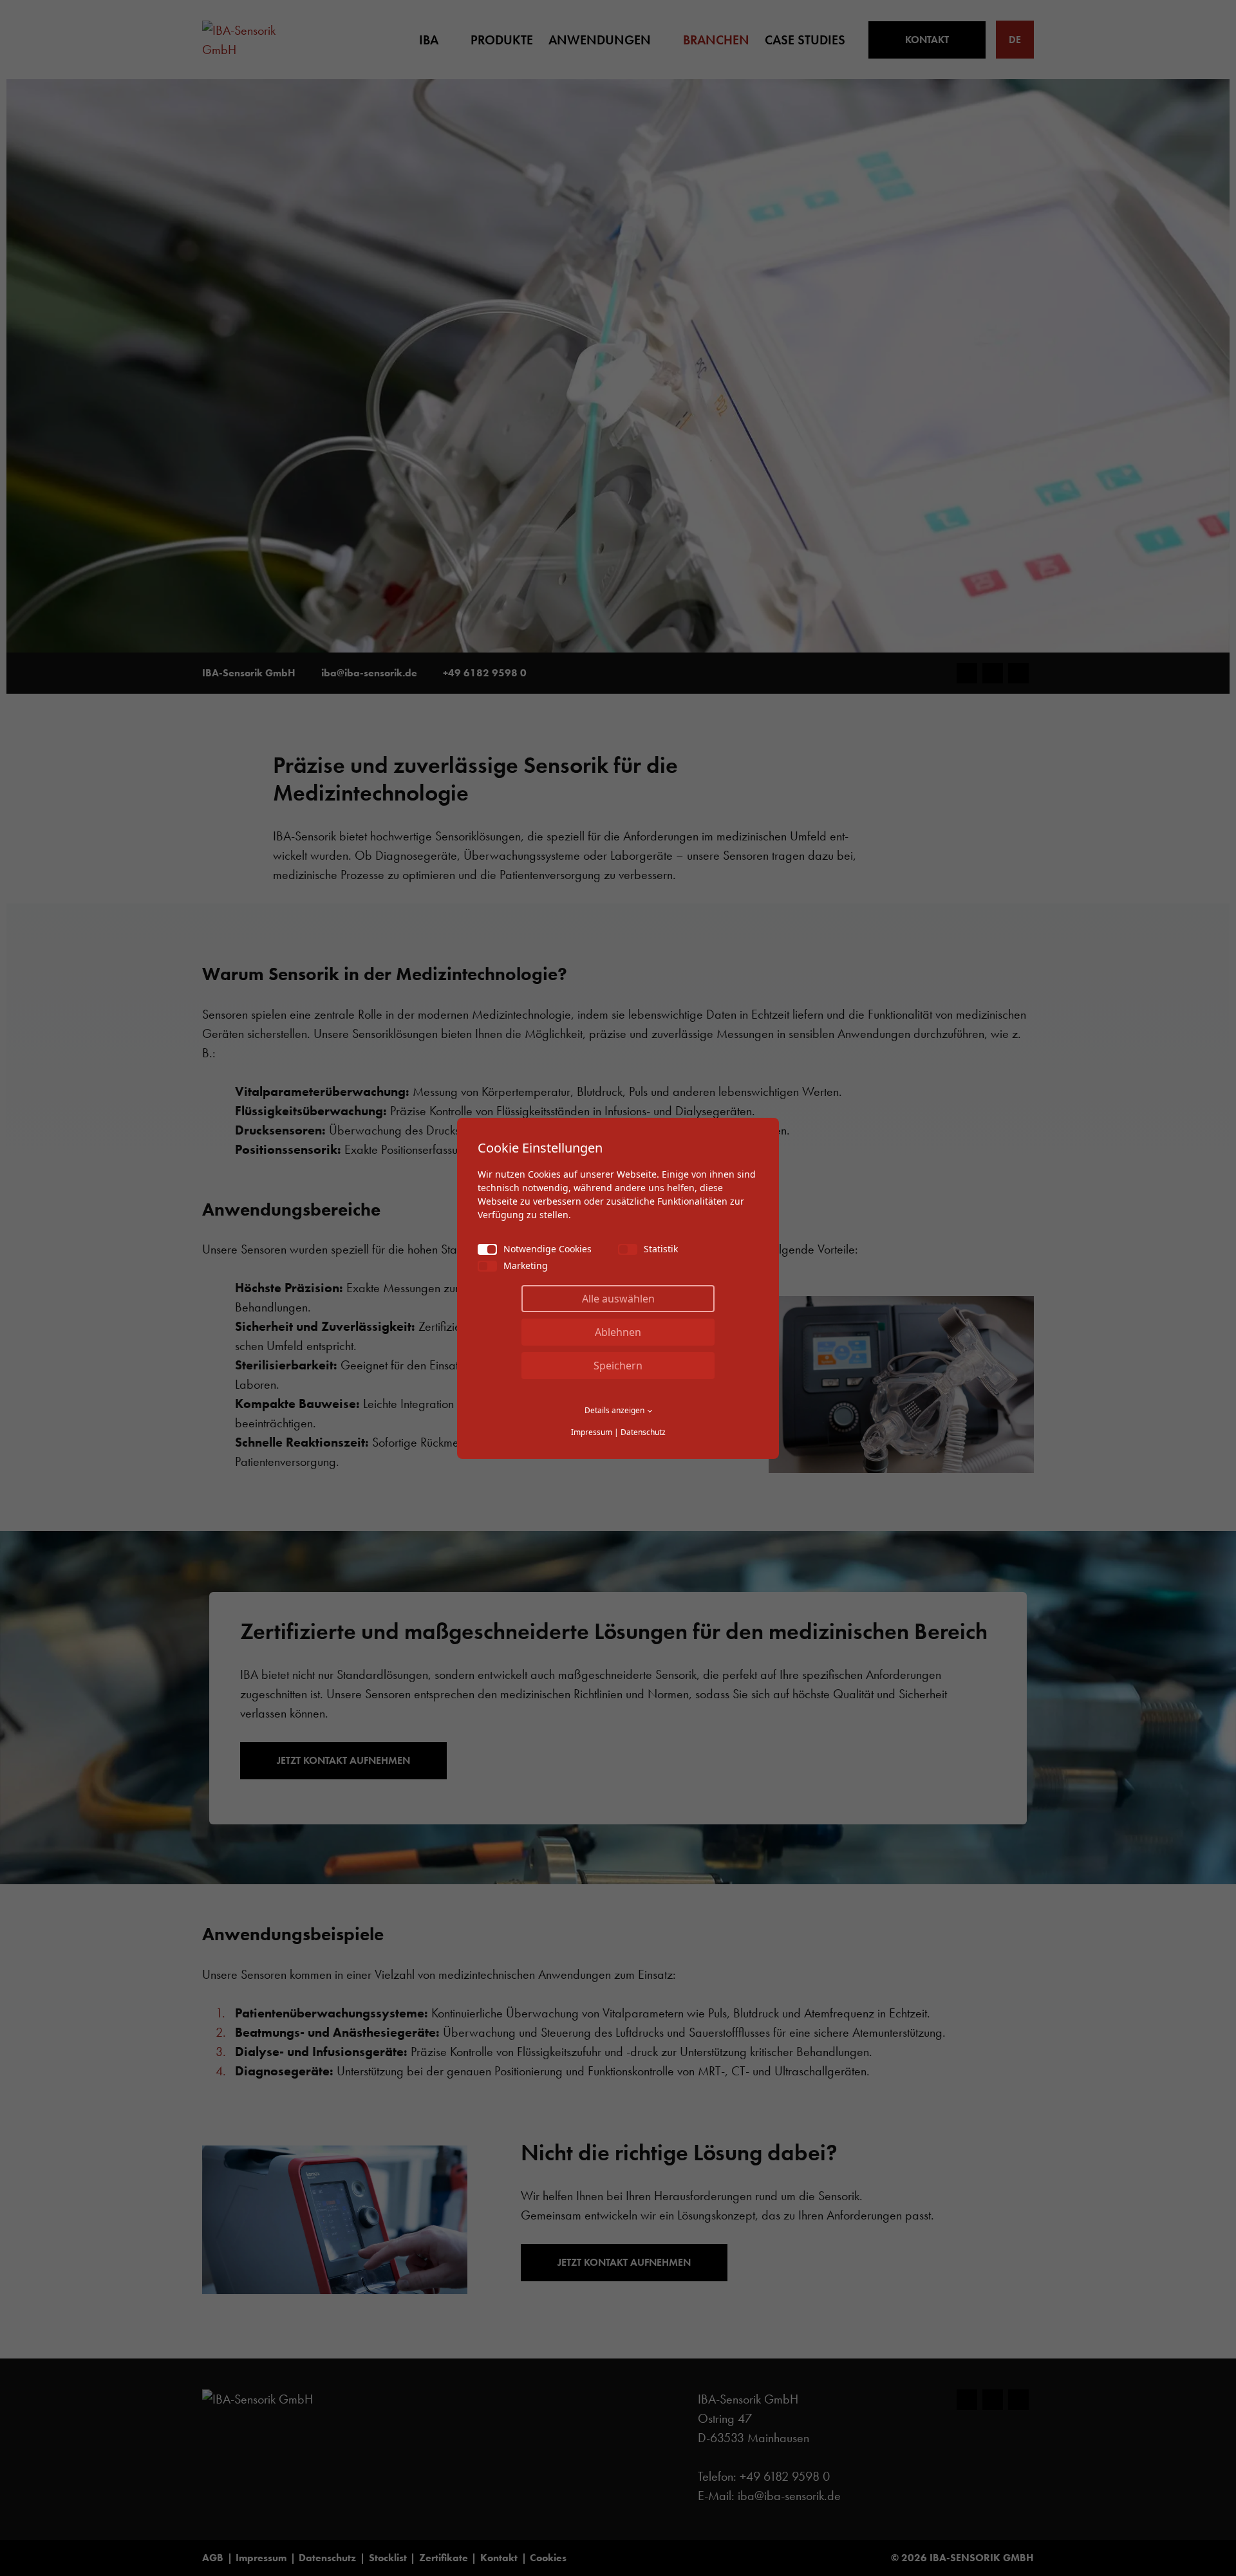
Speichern (618, 1366)
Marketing (526, 1265)
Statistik (661, 1249)
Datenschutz (643, 1432)
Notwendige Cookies (548, 1249)
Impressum (592, 1432)
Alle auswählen (618, 1299)
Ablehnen (618, 1332)
